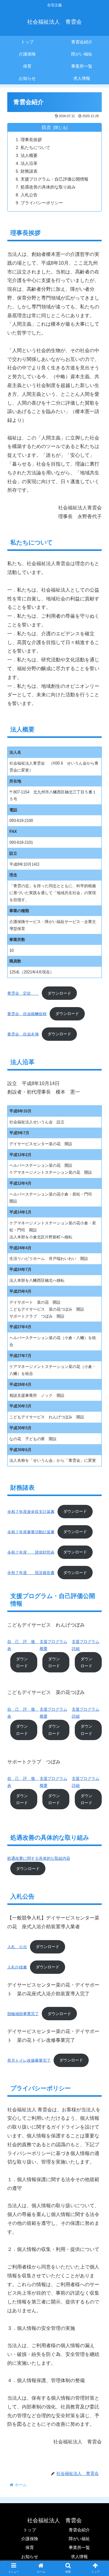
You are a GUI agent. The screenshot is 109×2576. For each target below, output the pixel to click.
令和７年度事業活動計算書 (31, 1532)
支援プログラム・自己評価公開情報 (54, 179)
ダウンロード (59, 993)
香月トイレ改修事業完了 (29, 2060)
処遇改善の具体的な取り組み (48, 187)
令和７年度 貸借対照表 (31, 1552)
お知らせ (30, 2557)
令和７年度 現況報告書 (31, 1573)
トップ (30, 2530)
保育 (30, 2547)
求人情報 (79, 2557)
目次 (46, 127)
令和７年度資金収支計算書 (31, 1511)
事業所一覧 (79, 2547)
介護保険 (30, 2539)
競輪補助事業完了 (23, 2014)
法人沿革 (29, 163)
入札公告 (29, 195)
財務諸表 (29, 171)
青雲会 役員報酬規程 (27, 1014)
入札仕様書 (17, 1967)
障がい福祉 (79, 2539)
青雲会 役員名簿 (23, 1034)
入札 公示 (17, 1947)
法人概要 (29, 155)
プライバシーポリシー (42, 203)
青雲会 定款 (23, 993)
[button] (97, 1313)
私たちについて (35, 148)
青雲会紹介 (79, 2530)
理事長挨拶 (31, 140)
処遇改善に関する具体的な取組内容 (39, 1858)
